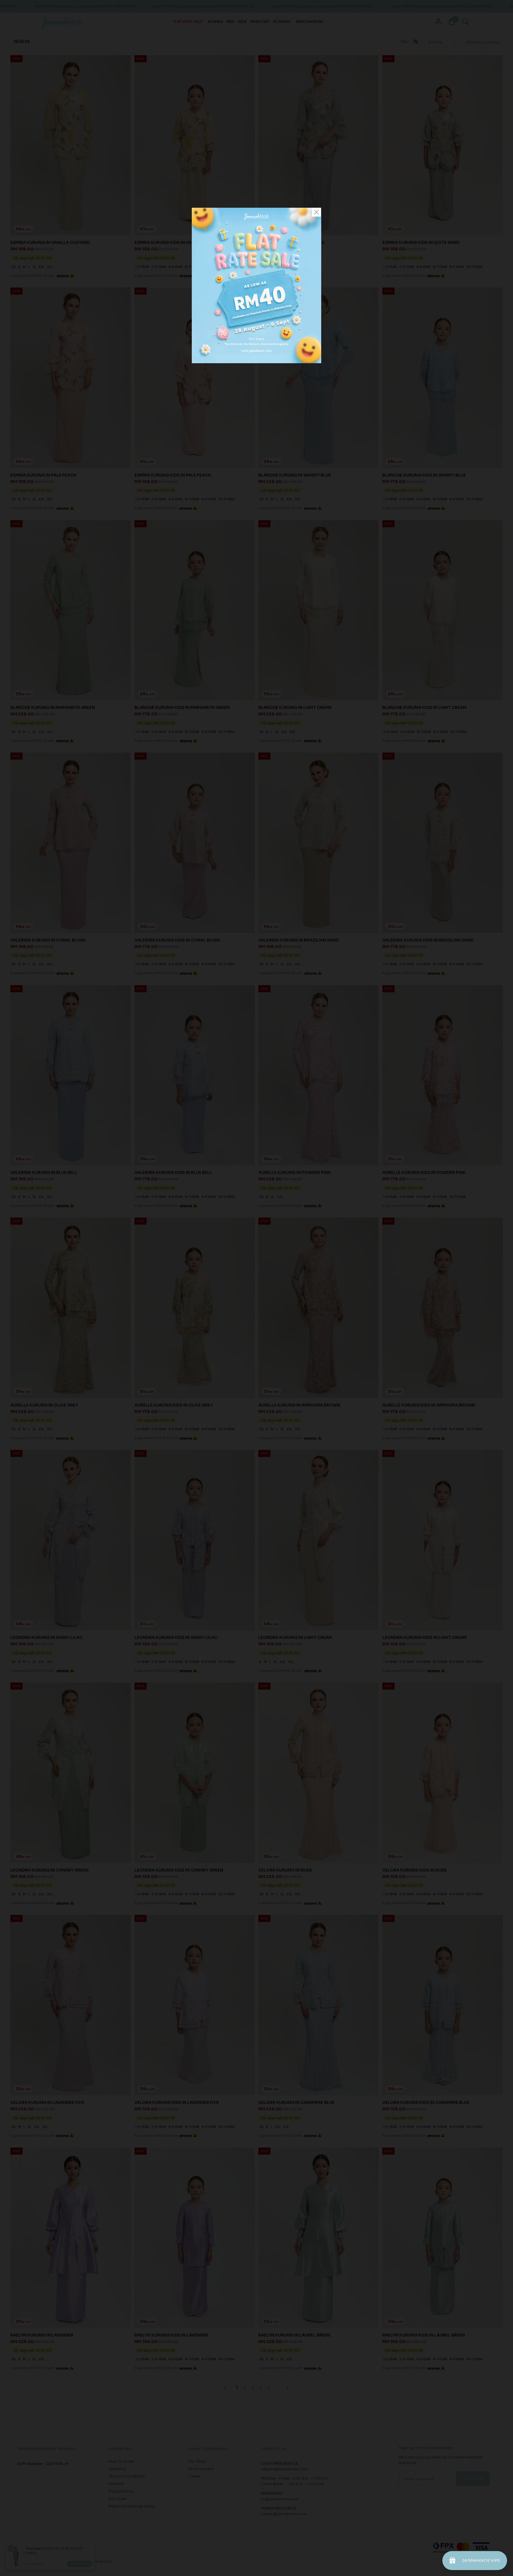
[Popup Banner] (256, 362)
